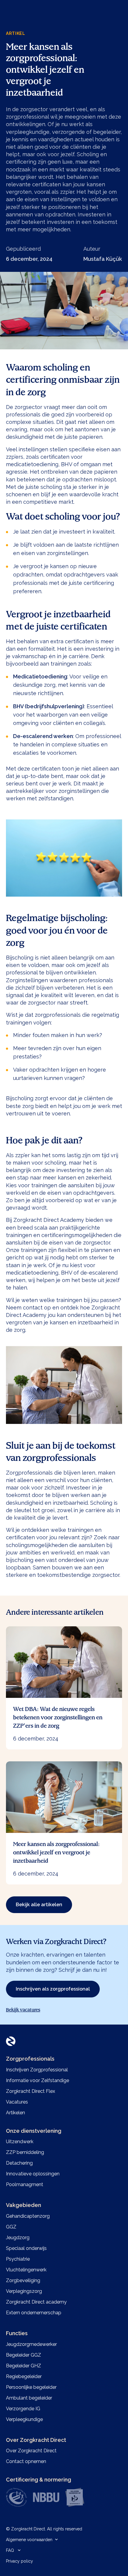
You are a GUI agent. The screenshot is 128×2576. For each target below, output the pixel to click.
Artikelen (15, 2113)
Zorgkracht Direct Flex (31, 2091)
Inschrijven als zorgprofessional (53, 1989)
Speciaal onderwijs (26, 2248)
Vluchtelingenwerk (26, 2270)
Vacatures (17, 2102)
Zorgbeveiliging (23, 2280)
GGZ (11, 2227)
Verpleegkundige (24, 2419)
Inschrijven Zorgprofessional (37, 2070)
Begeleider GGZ (24, 2355)
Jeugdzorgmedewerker (31, 2344)
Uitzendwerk (20, 2142)
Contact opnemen (26, 2461)
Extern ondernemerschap (34, 2313)
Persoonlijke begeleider (31, 2387)
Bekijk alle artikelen (39, 1905)
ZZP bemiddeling (25, 2152)
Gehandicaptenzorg (28, 2216)
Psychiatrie (18, 2259)
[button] (34, 2540)
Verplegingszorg (24, 2291)
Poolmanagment (25, 2184)
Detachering (19, 2163)
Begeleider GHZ (24, 2366)
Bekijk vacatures (23, 2010)
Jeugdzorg (18, 2238)
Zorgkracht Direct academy (36, 2302)
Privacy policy (19, 2561)
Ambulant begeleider (29, 2398)
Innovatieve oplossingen (33, 2174)
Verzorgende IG (23, 2409)
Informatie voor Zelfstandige (38, 2080)
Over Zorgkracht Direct (31, 2451)
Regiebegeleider (24, 2376)
